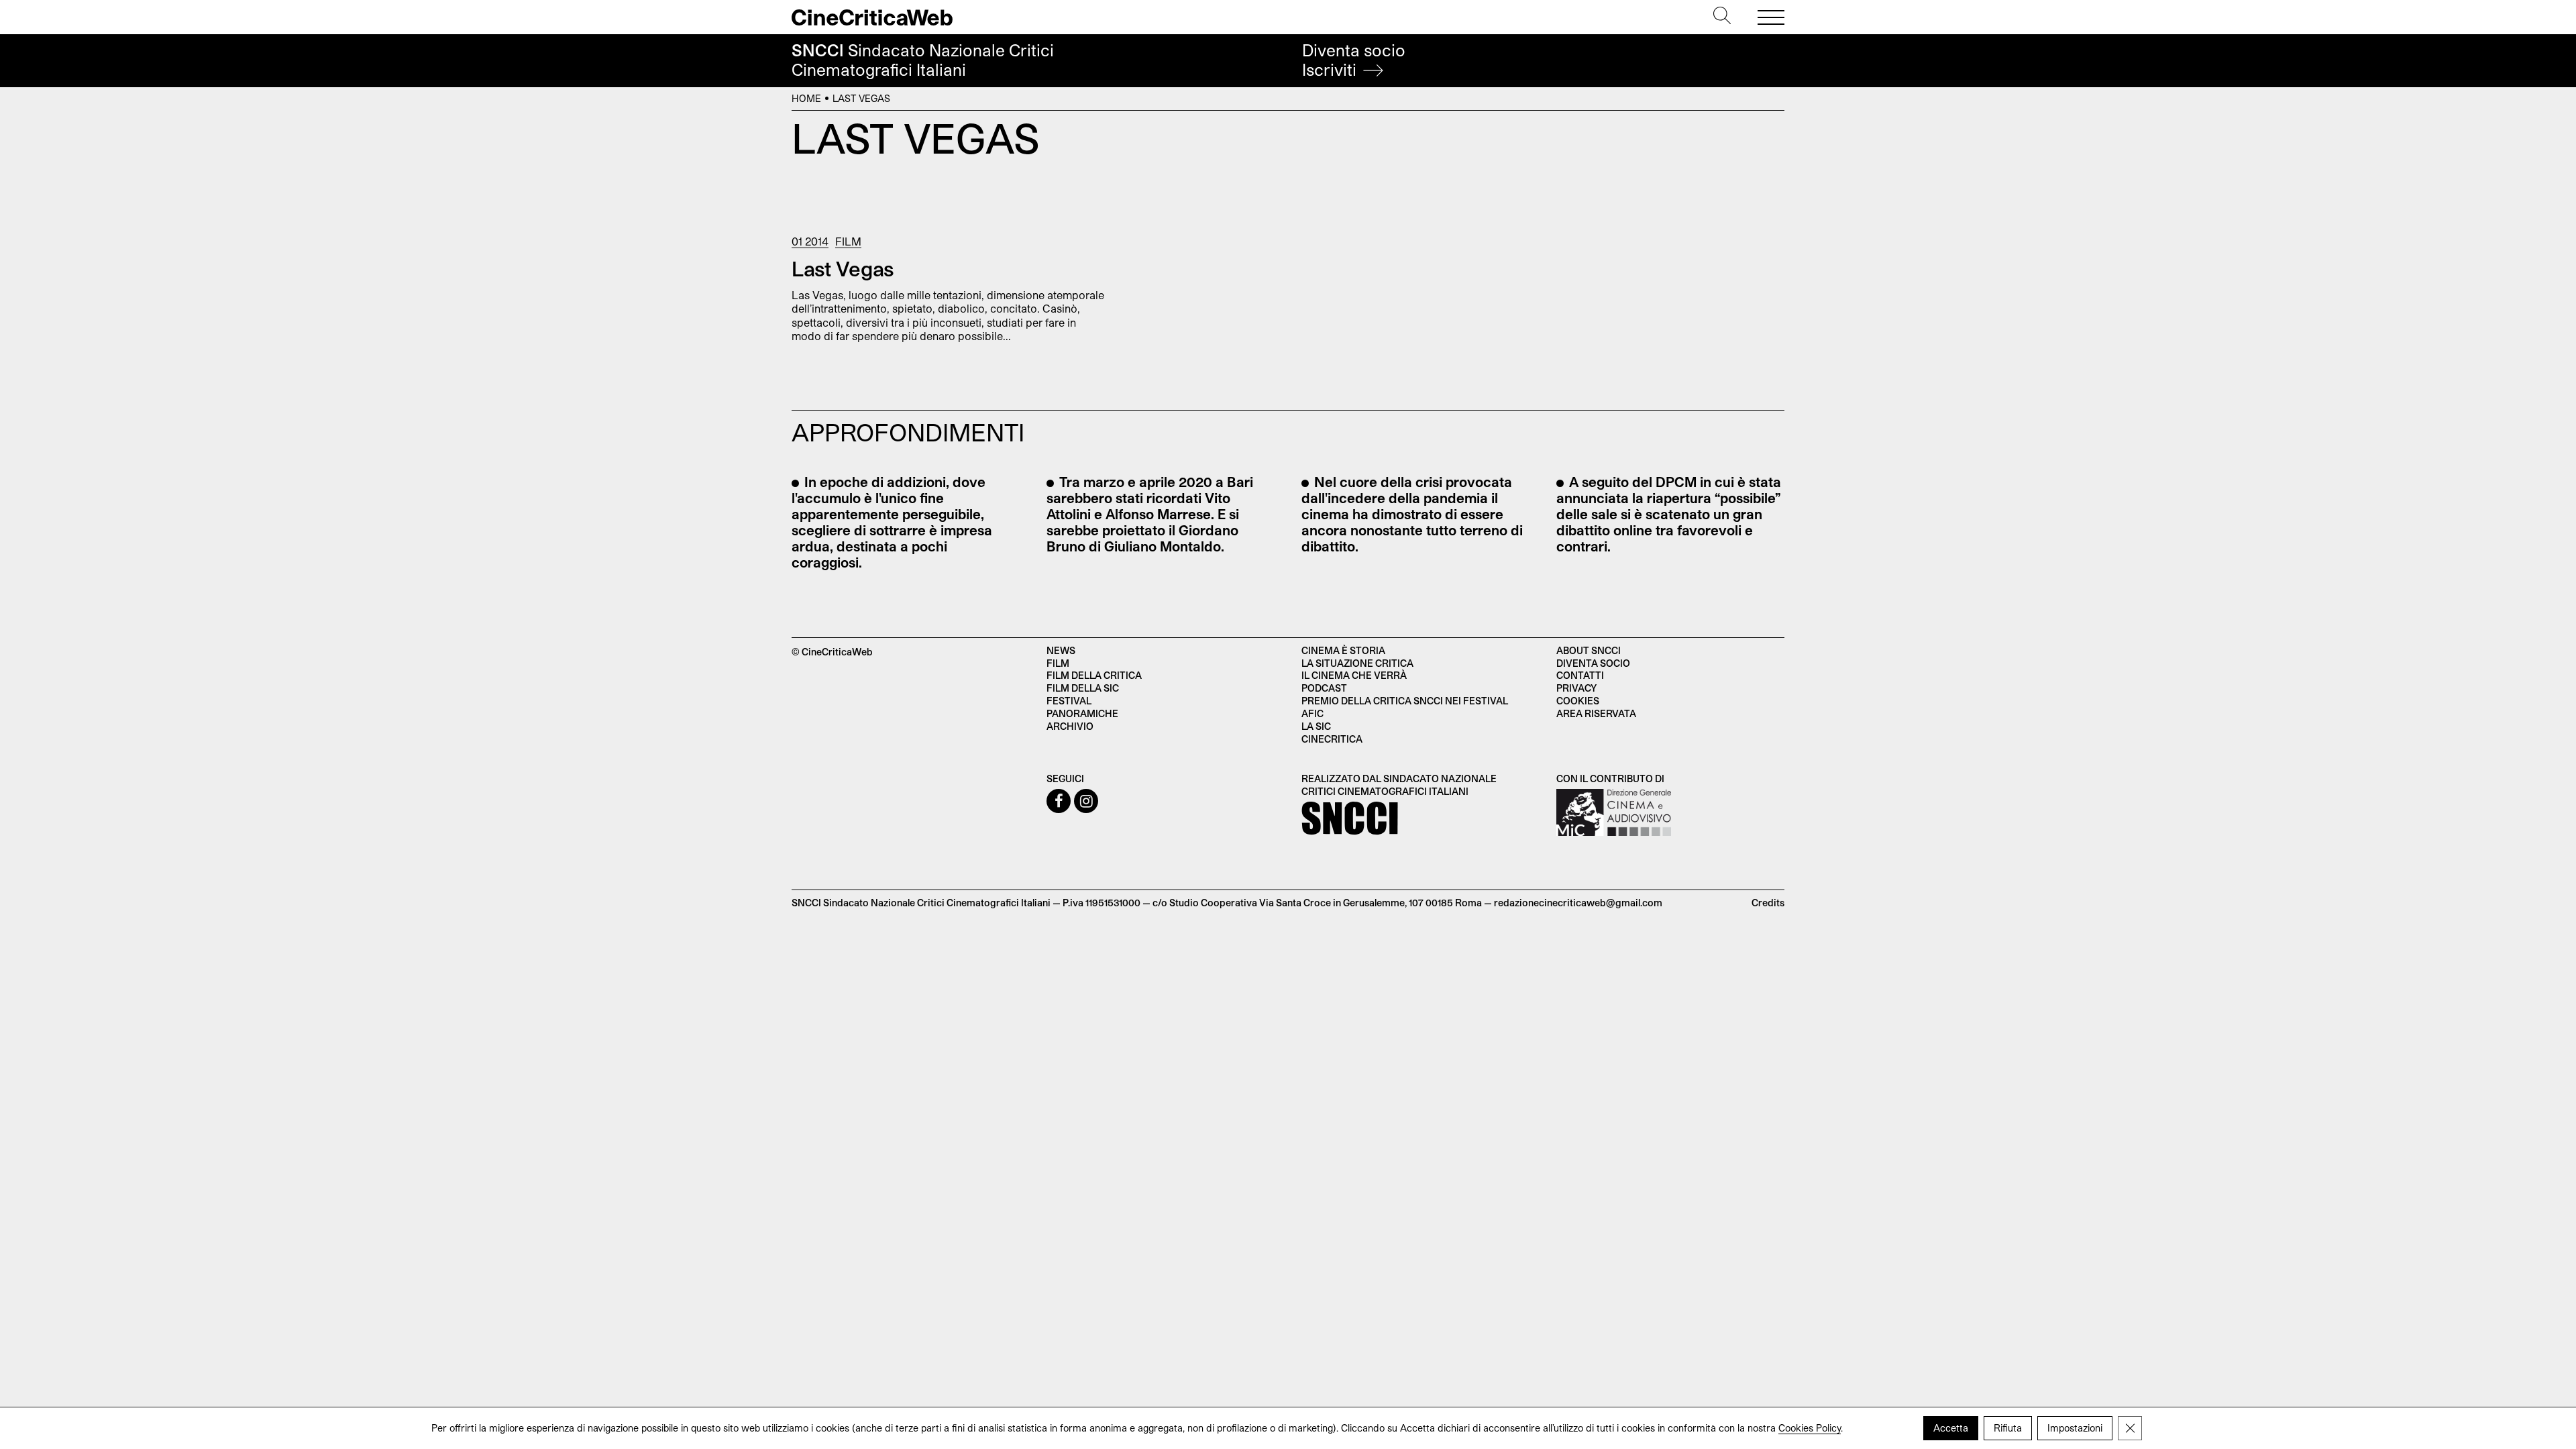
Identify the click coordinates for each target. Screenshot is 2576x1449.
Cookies (1578, 701)
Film (848, 241)
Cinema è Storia (1343, 650)
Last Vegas (843, 268)
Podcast (1324, 688)
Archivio (1070, 726)
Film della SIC (1083, 688)
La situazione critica (1357, 663)
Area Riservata (1596, 713)
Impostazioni (2075, 1428)
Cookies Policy (1810, 1428)
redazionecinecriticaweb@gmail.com (1578, 903)
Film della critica (1094, 675)
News (1061, 650)
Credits (1768, 903)
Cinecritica (1332, 739)
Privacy (1576, 688)
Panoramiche (1082, 713)
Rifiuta (2008, 1428)
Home (806, 98)
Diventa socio (1354, 60)
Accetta (1951, 1428)
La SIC (1316, 726)
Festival (1069, 701)
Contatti (1580, 675)
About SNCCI (1589, 650)
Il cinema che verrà (1354, 675)
